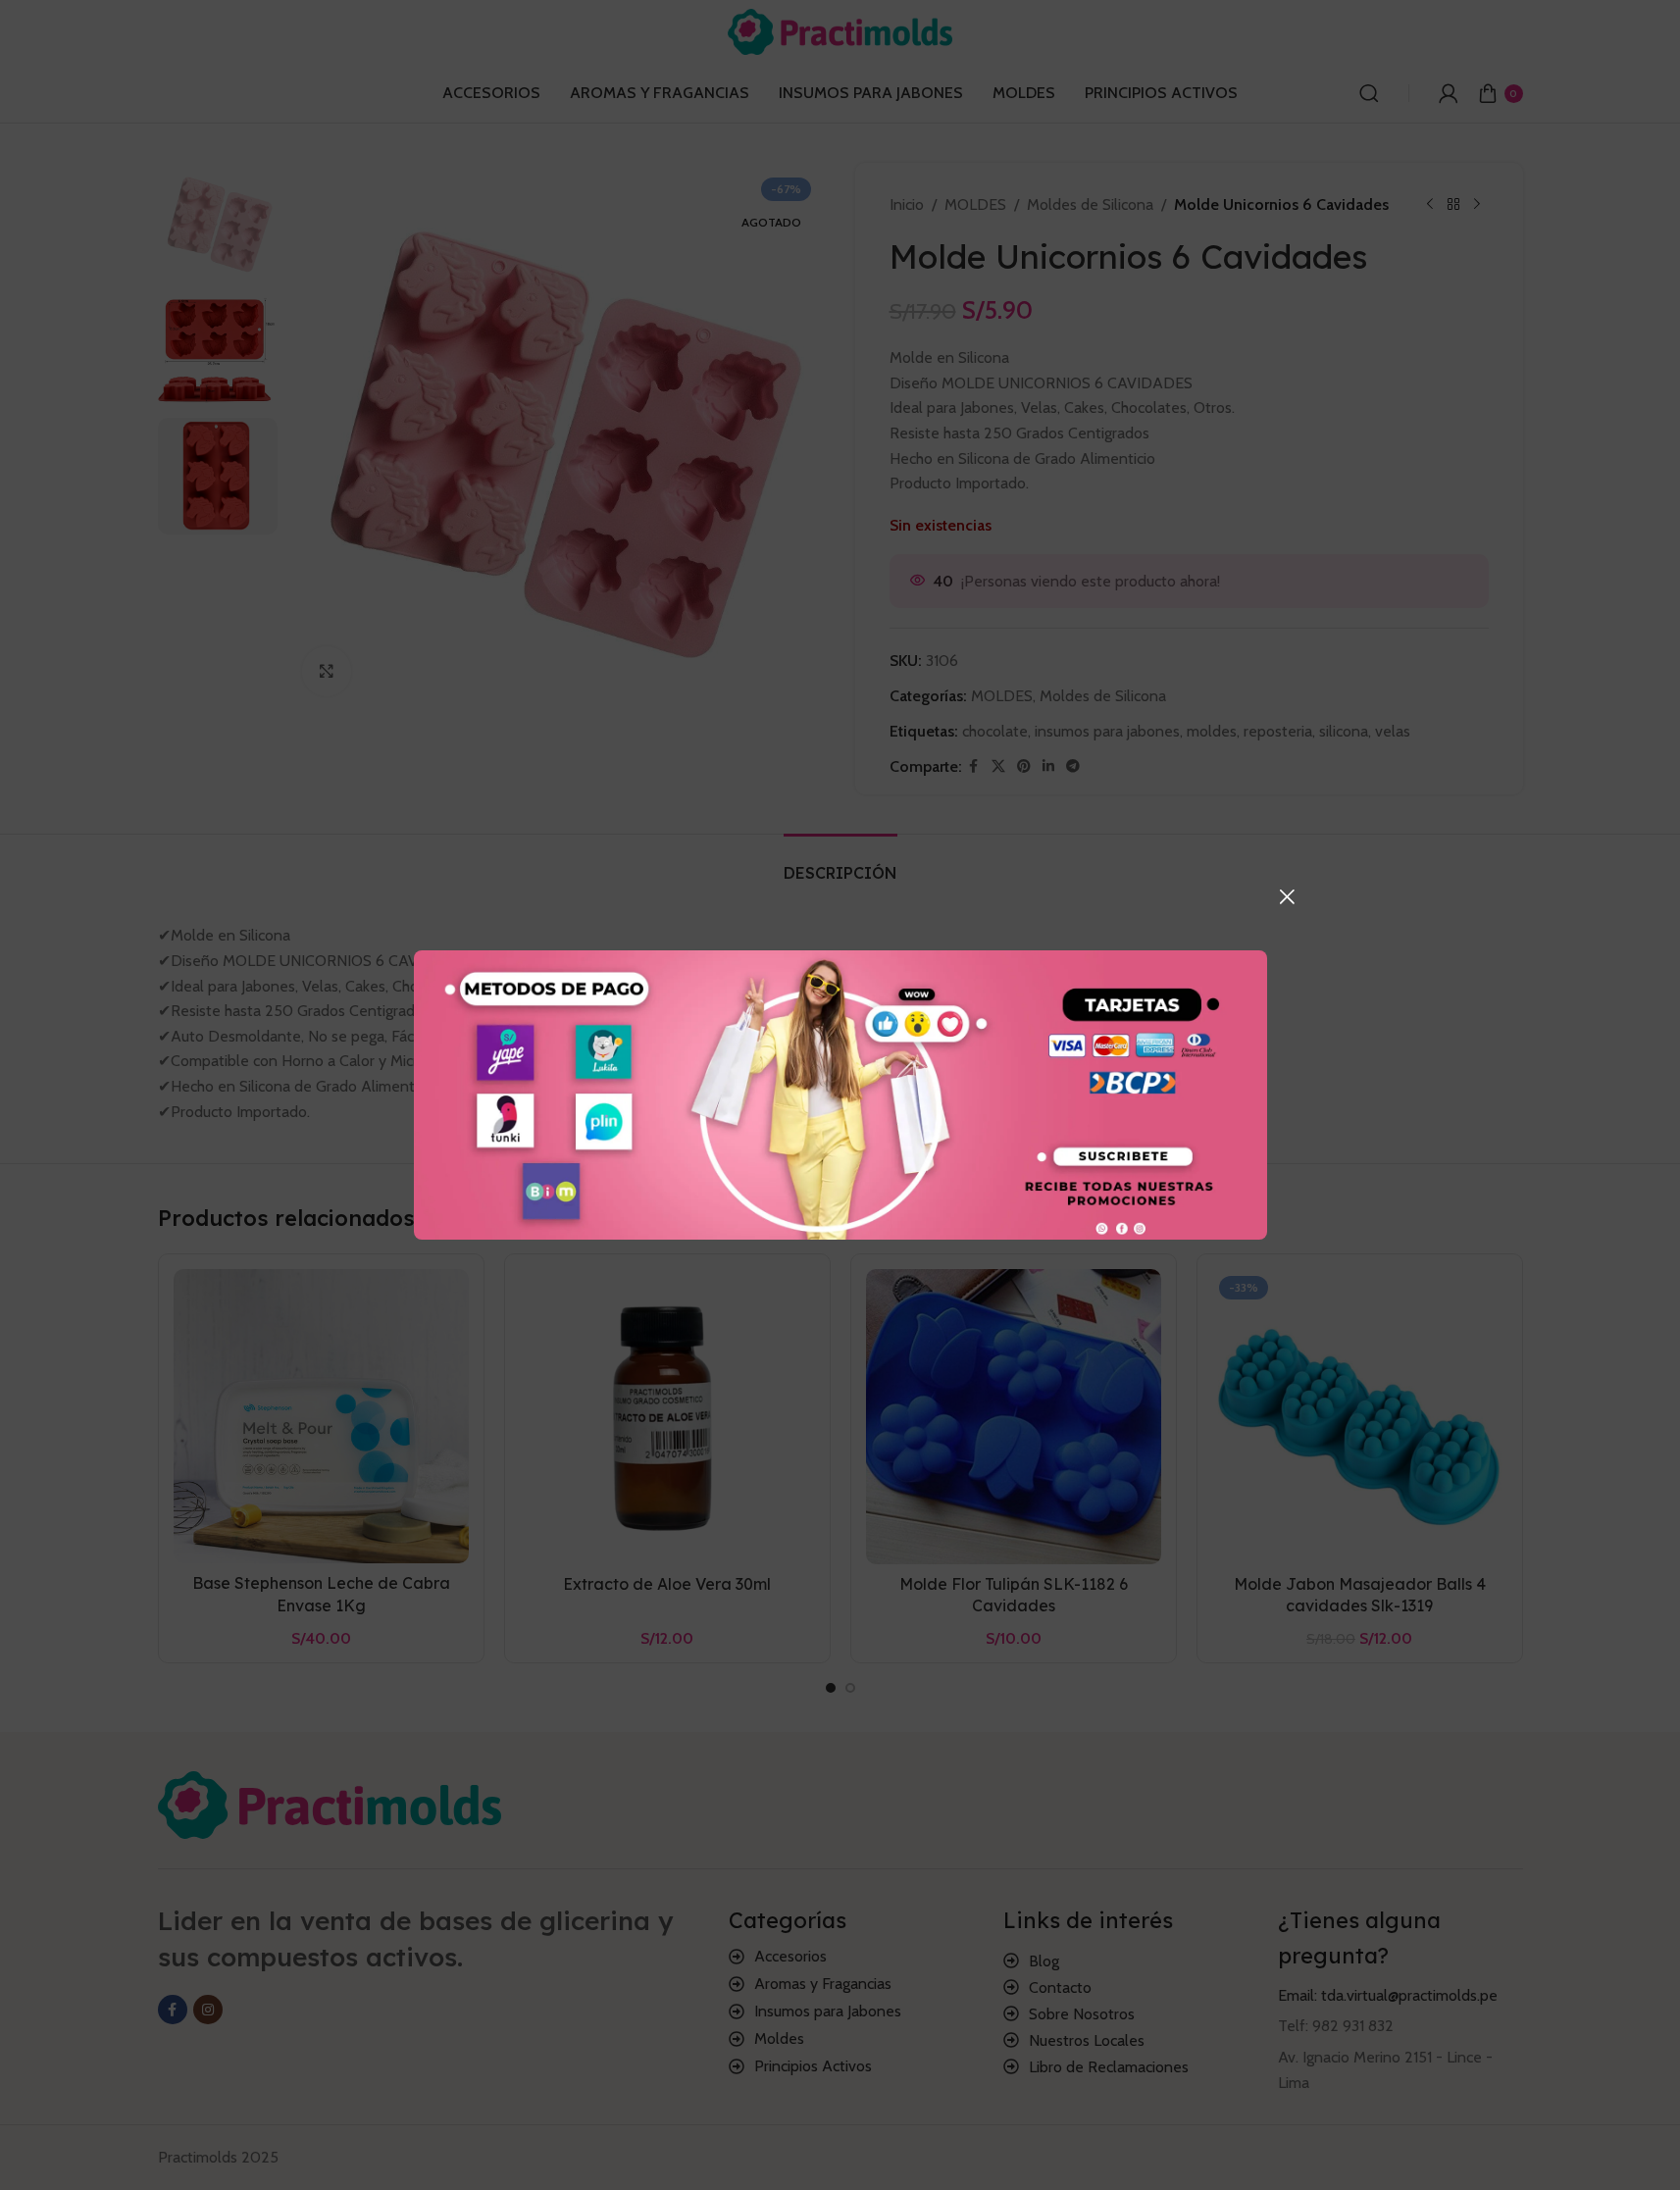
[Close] (1287, 896)
